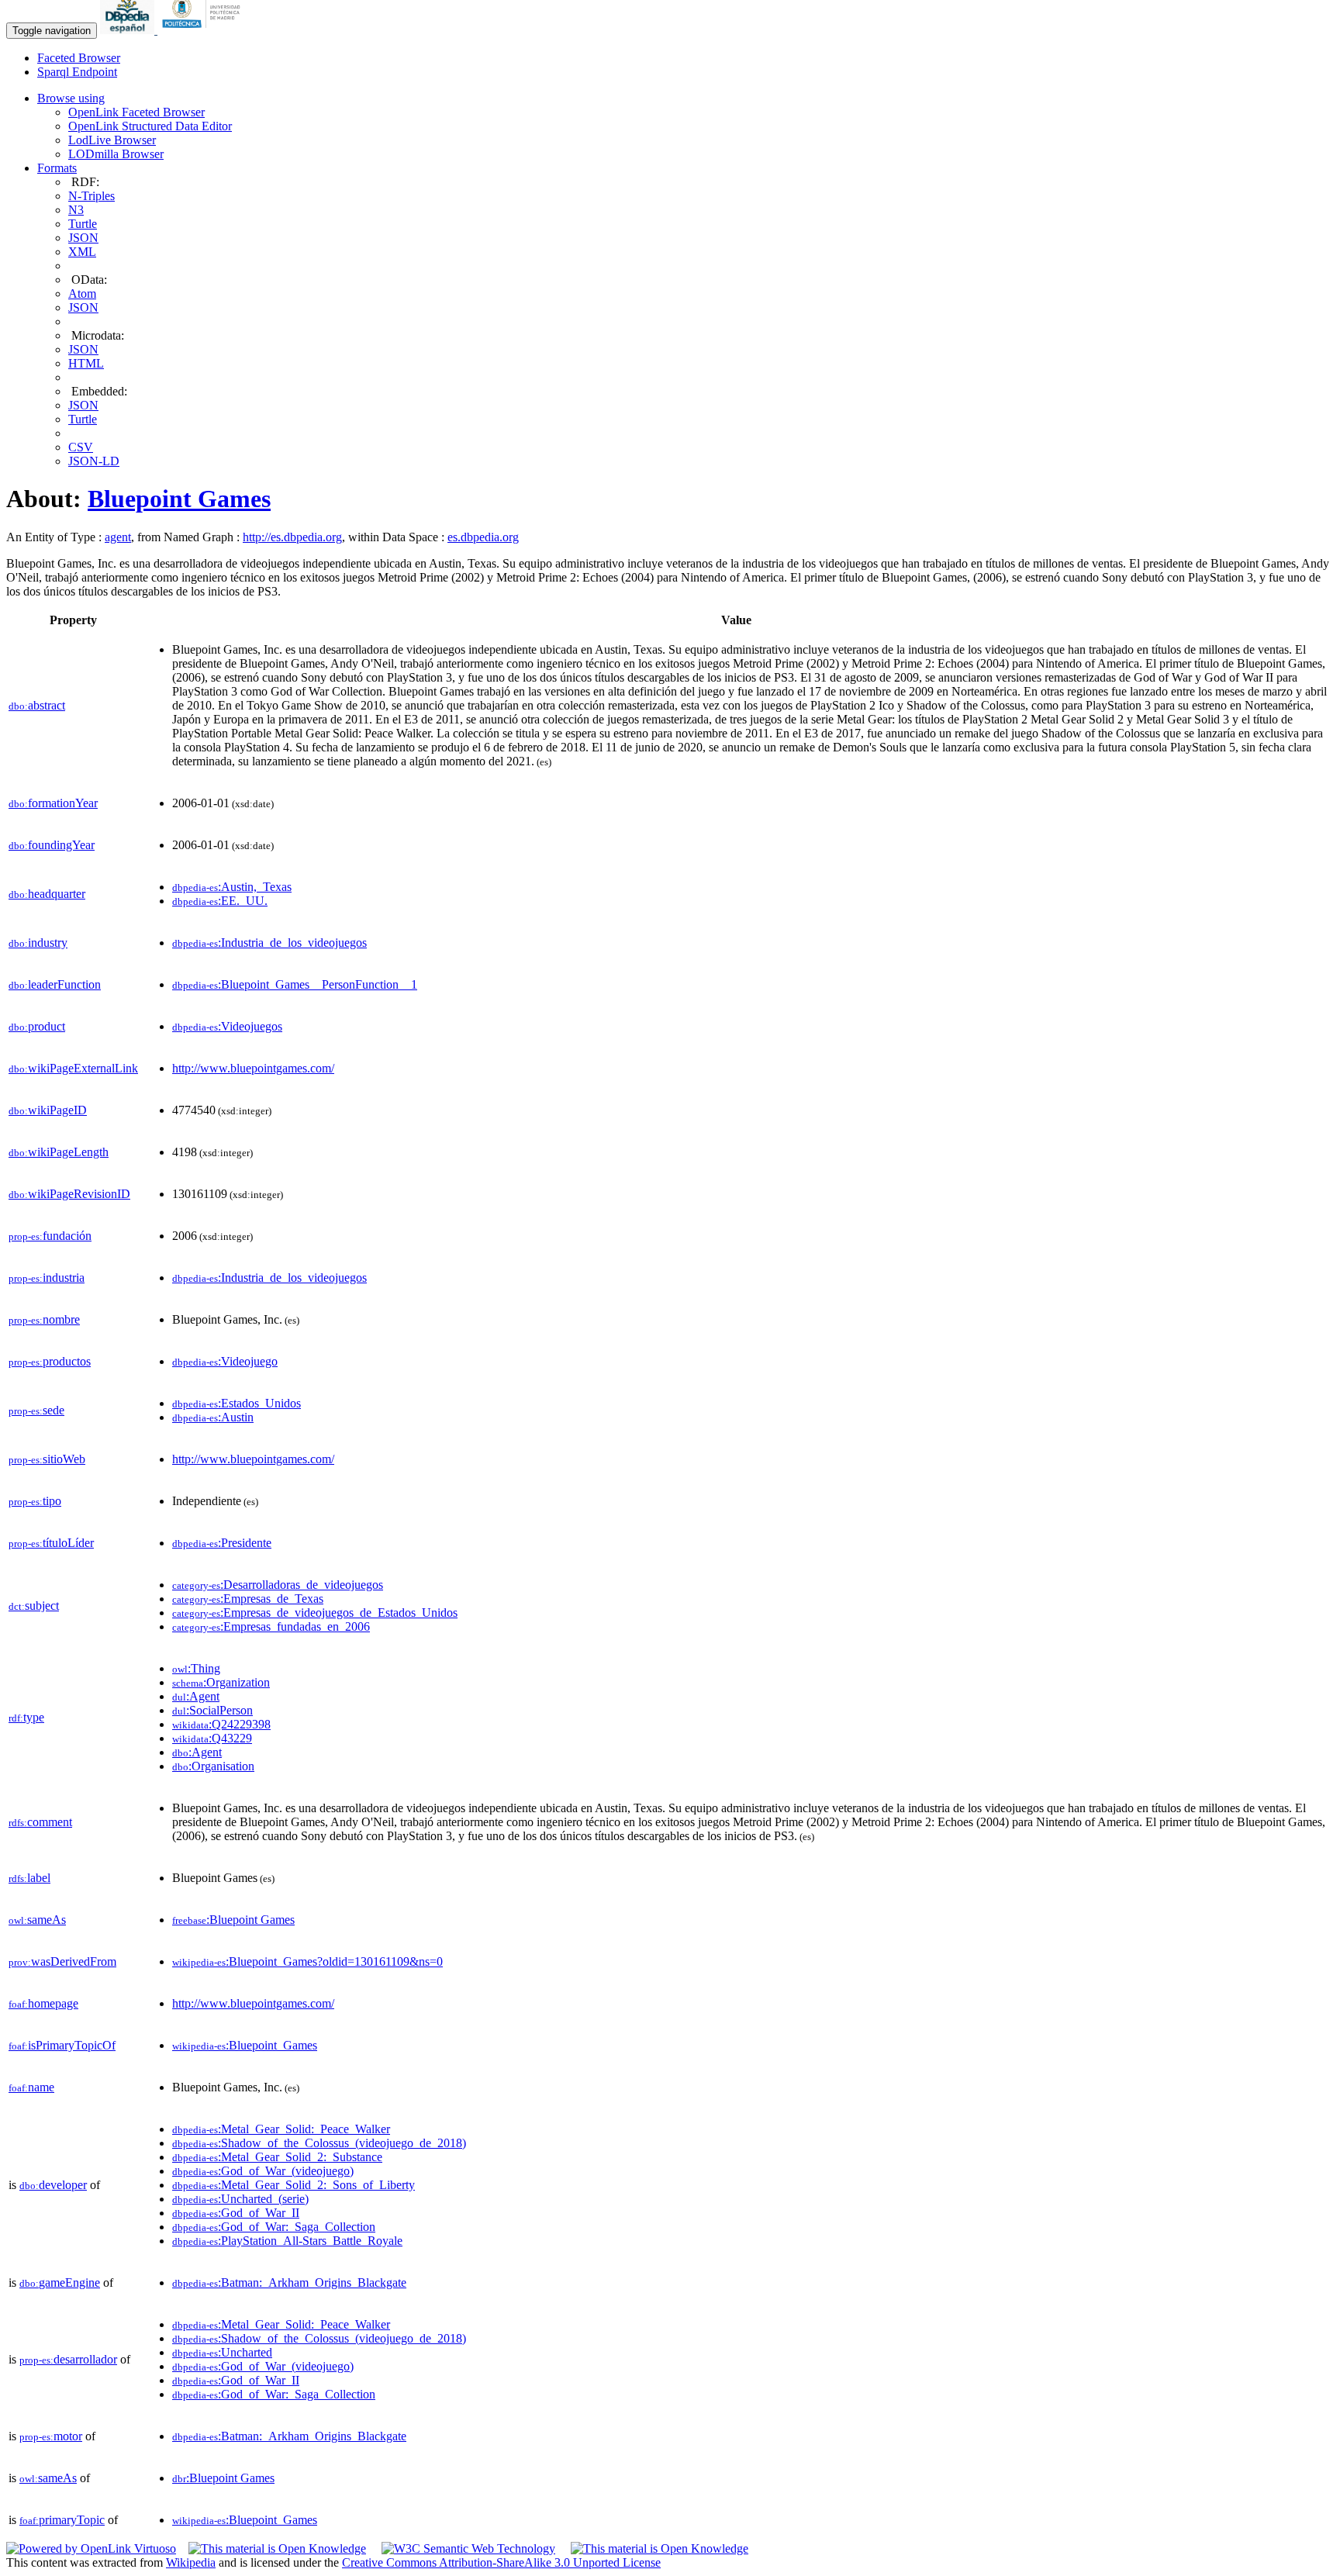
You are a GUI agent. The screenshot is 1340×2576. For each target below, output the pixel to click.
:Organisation (213, 1766)
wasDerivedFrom (62, 1961)
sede (36, 1410)
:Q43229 (212, 1738)
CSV (81, 447)
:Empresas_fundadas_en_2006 (271, 1626)
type (26, 1717)
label (29, 1878)
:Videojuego (225, 1361)
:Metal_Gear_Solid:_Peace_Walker (281, 2129)
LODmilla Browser (116, 154)
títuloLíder (51, 1543)
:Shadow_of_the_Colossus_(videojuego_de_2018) (319, 2143)
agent (118, 537)
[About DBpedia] (129, 30)
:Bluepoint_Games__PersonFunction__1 (295, 984)
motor (51, 2436)
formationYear (53, 803)
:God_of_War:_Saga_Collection (274, 2227)
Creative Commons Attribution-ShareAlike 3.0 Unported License (501, 2562)
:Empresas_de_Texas (248, 1599)
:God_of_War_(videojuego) (263, 2171)
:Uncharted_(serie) (240, 2199)
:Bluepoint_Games (245, 2045)
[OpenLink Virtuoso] (91, 2548)
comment (40, 1822)
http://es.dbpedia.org (292, 537)
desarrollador (68, 2359)
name (31, 2087)
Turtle (83, 224)
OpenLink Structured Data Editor (150, 126)
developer (53, 2185)
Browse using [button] (71, 98)
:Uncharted (222, 2352)
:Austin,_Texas (232, 887)
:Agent (196, 1696)
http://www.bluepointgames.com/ (253, 1068)
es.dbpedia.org (483, 537)
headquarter (47, 894)
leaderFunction (55, 984)
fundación (50, 1236)
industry (38, 943)
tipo (35, 1501)
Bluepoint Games (179, 499)
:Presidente (222, 1543)
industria (47, 1278)
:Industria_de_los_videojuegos (269, 943)
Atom (82, 294)
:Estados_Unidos (237, 1403)
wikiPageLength (59, 1152)
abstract (37, 705)
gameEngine (60, 2282)
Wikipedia (191, 2562)
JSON (83, 238)
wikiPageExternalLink (73, 1068)
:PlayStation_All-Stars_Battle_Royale (287, 2241)
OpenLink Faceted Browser (136, 112)
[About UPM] (204, 30)
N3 (76, 210)
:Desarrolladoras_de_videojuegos (278, 1585)
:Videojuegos (227, 1026)
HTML (86, 363)
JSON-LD (94, 461)
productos (50, 1361)
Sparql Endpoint (77, 72)
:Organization (221, 1682)
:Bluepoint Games (233, 1920)
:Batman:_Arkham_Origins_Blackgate (289, 2282)
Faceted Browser (79, 58)
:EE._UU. (220, 901)
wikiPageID (48, 1110)
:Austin (213, 1417)
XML (82, 252)
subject (34, 1606)
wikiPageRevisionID (69, 1194)
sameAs (37, 1920)
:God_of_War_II (236, 2213)
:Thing (196, 1668)
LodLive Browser (112, 140)
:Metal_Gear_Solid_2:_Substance (277, 2157)
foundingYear (52, 845)
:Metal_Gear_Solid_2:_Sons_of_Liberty (294, 2185)
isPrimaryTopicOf (62, 2045)
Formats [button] (57, 168)
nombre (44, 1319)
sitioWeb (47, 1459)
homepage (43, 2003)
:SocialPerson (212, 1710)
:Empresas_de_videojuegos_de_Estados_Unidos (315, 1613)
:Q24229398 (221, 1724)
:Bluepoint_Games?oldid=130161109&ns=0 (307, 1961)
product (37, 1026)
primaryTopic (62, 2520)
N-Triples (92, 196)
